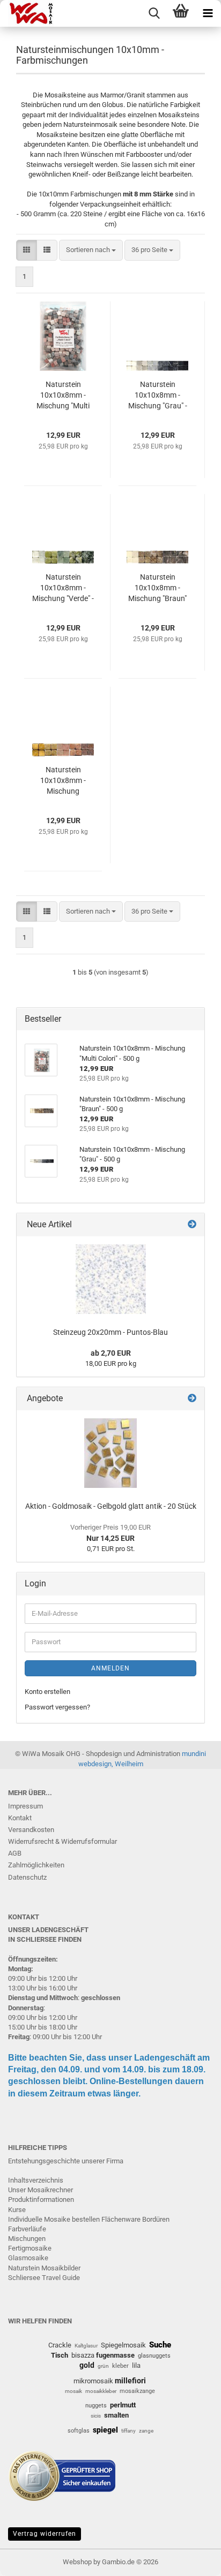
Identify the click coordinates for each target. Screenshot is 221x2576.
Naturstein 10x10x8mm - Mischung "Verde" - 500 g (63, 588)
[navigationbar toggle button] (208, 13)
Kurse (17, 2210)
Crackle (60, 2345)
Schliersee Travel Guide (44, 2278)
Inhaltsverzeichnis (36, 2180)
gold (87, 2365)
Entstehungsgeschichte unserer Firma (66, 2161)
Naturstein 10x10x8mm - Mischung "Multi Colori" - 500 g (63, 396)
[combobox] (91, 250)
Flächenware (121, 2219)
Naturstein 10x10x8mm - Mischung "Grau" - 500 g (158, 396)
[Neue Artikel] (192, 1225)
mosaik (73, 2391)
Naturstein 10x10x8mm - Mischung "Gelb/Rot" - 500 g (63, 781)
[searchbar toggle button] (154, 13)
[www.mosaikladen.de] (27, 13)
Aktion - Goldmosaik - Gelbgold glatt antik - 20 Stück (111, 1506)
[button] (27, 250)
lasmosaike (31, 2258)
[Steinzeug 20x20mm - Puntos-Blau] (111, 1279)
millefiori (130, 2381)
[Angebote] (192, 1399)
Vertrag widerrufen (45, 2534)
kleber (120, 2366)
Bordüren (156, 2219)
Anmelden (110, 1668)
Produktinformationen (41, 2199)
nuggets (96, 2406)
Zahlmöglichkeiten (36, 1865)
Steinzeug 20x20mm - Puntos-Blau (110, 1332)
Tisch (60, 2355)
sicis (96, 2416)
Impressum (25, 1806)
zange (146, 2431)
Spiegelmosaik (123, 2345)
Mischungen (27, 2239)
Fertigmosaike (30, 2248)
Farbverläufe (27, 2229)
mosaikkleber (101, 2391)
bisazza (83, 2355)
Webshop (77, 2562)
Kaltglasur (86, 2346)
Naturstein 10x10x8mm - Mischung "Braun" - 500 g (157, 588)
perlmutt (123, 2405)
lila (136, 2365)
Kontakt (20, 1818)
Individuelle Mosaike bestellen (54, 2219)
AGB (15, 1853)
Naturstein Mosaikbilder (44, 2268)
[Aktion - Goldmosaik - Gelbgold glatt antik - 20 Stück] (110, 1453)
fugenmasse (115, 2355)
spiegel (105, 2430)
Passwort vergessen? (57, 1707)
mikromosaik (93, 2381)
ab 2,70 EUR (111, 1353)
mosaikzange (137, 2391)
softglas (79, 2431)
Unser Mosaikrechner (40, 2190)
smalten (116, 2415)
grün (103, 2366)
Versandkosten (31, 1830)
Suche (160, 2345)
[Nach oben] (191, 2560)
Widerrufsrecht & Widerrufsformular (62, 1841)
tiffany (128, 2431)
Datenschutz (27, 1877)
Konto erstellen (47, 1692)
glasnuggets (154, 2356)
